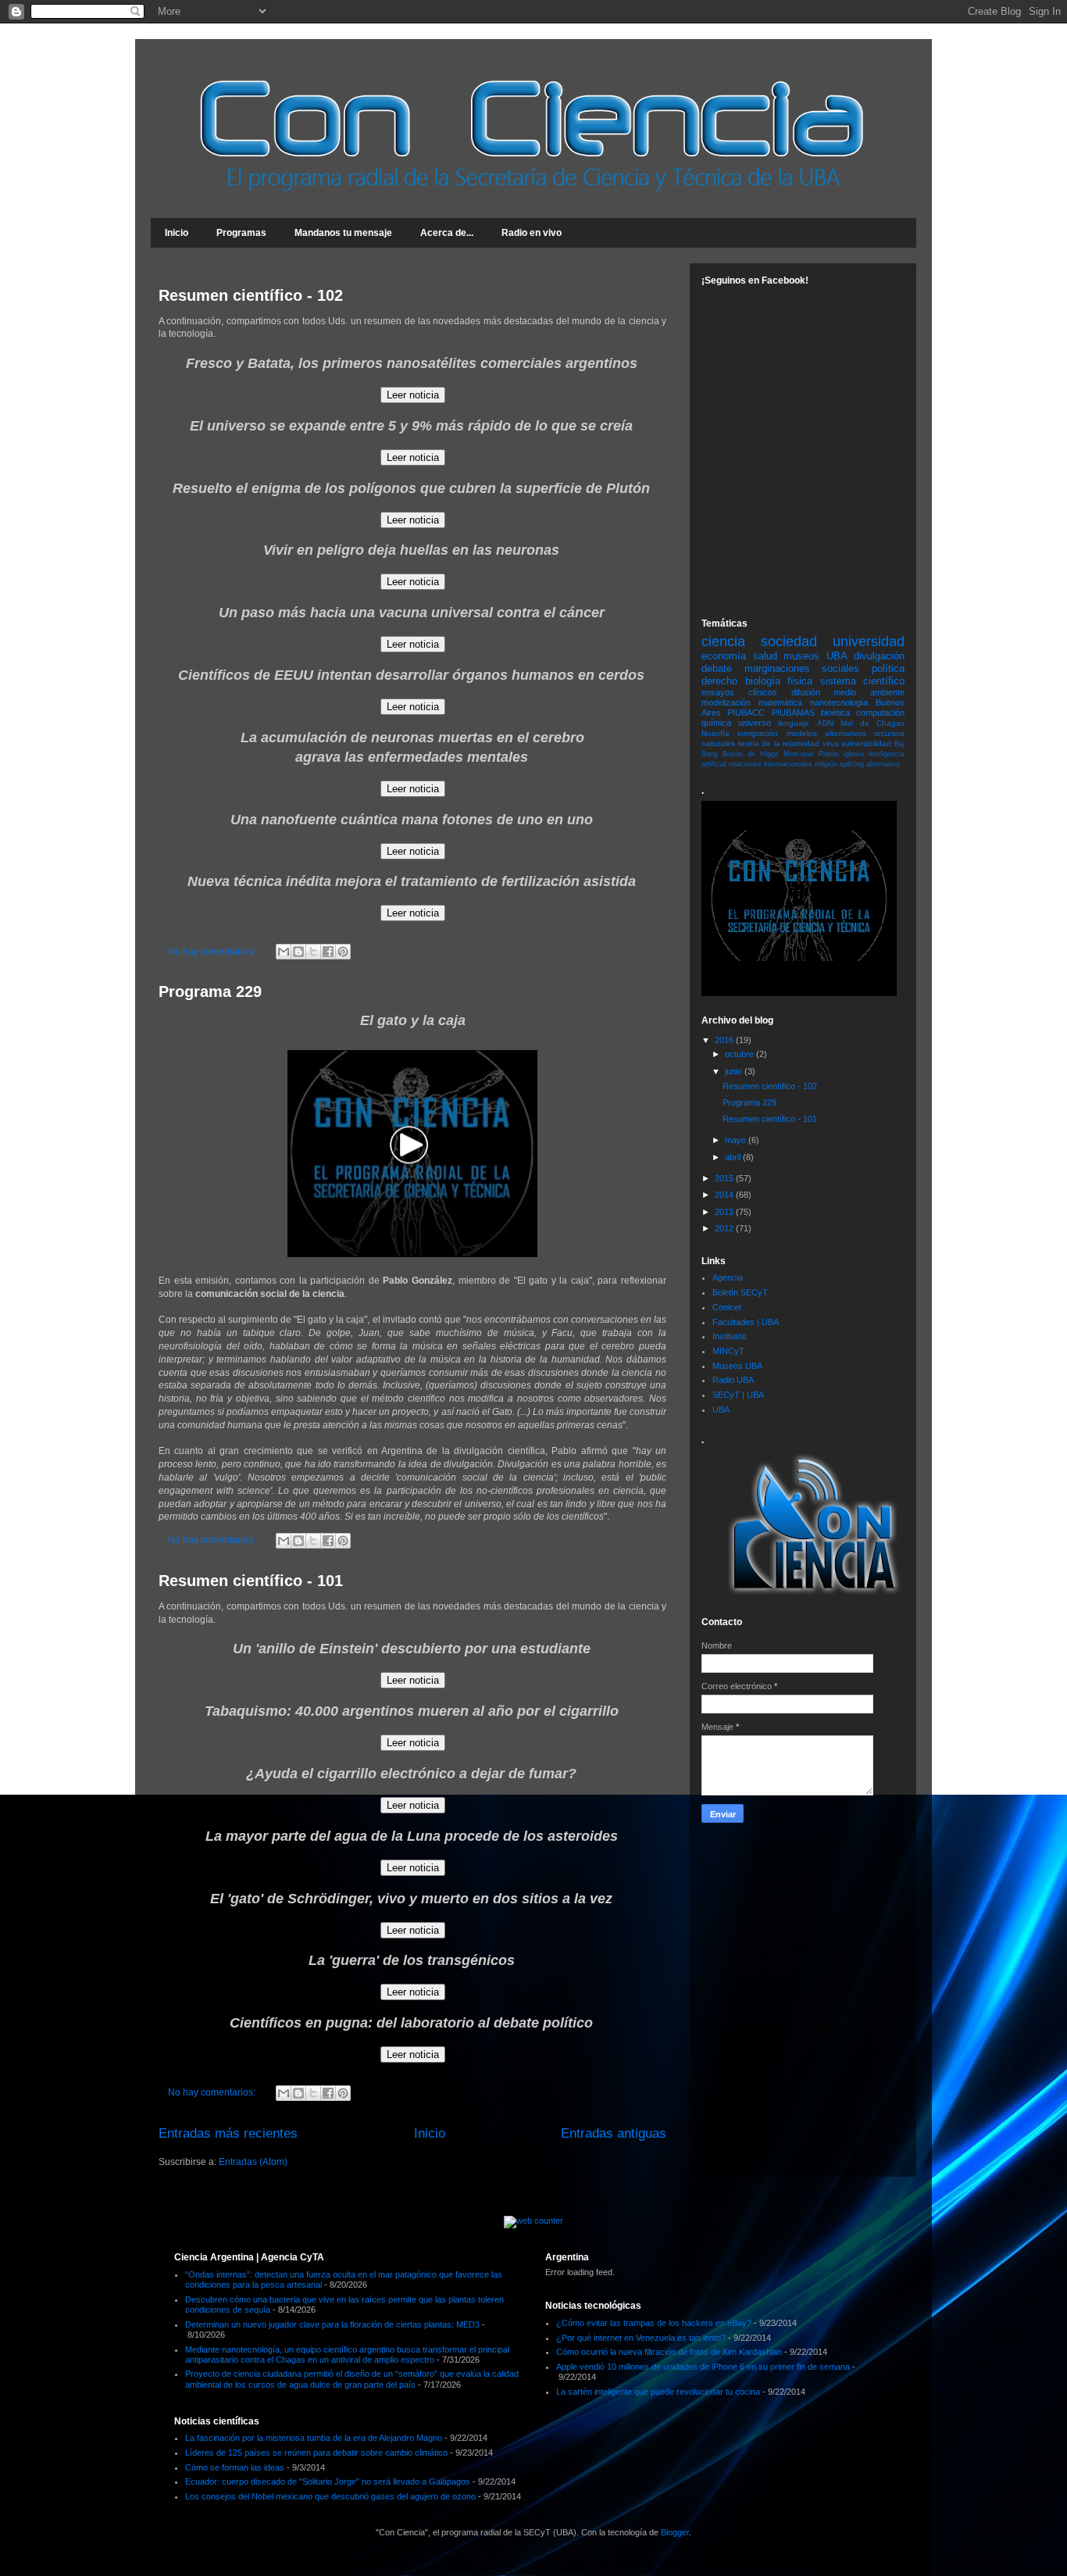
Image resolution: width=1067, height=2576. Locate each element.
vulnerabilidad (866, 743)
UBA (721, 1409)
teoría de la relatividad (779, 743)
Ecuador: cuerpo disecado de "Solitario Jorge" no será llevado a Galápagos (328, 2481)
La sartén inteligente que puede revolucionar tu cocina (658, 2392)
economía (724, 656)
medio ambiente (869, 692)
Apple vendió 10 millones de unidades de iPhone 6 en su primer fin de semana (703, 2367)
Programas (241, 233)
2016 (725, 1040)
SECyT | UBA (738, 1395)
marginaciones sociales (802, 668)
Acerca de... (447, 233)
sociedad (789, 641)
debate (717, 668)
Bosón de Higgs (751, 754)
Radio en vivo (532, 233)
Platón (829, 754)
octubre (740, 1054)
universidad (869, 641)
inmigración (758, 733)
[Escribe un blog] (298, 952)
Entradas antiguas (614, 2133)
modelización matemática (752, 702)
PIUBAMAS (793, 713)
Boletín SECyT (740, 1292)
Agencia (728, 1277)
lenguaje (794, 723)
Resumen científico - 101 (251, 1581)
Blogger (675, 2532)
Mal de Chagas (873, 723)
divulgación (879, 656)
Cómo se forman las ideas (235, 2467)
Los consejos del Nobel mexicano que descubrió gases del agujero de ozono (330, 2496)
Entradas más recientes (228, 2133)
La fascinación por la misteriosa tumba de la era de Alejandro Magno (314, 2438)
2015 (725, 1178)
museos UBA (815, 656)
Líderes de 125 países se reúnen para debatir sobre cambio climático (316, 2453)
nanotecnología (839, 702)
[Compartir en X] (313, 952)
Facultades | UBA (746, 1322)
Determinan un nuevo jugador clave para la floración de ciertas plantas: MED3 (332, 2324)
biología (763, 681)
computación (880, 713)
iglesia (854, 754)
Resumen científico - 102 (251, 295)
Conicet (727, 1307)
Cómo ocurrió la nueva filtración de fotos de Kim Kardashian (669, 2352)
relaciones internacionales (771, 764)
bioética (835, 713)
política (888, 668)
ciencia (723, 641)
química (716, 723)
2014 (725, 1195)
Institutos (730, 1336)
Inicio (177, 233)
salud (765, 656)
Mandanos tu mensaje (343, 233)
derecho (719, 681)
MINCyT (728, 1351)
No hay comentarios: (213, 952)
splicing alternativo (870, 764)
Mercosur (799, 754)
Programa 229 (210, 991)
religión (826, 764)
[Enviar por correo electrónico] (284, 952)
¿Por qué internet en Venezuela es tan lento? (641, 2338)
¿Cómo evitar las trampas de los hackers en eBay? (654, 2323)
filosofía (715, 733)
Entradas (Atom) (253, 2162)
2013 (725, 1212)
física (800, 681)
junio (735, 1071)
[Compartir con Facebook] (328, 952)
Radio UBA (733, 1380)
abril (734, 1157)
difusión (806, 692)
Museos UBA (737, 1366)
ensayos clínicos (739, 692)
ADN (825, 723)
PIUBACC (746, 713)
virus (831, 743)
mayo (737, 1140)
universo (755, 723)
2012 (725, 1228)
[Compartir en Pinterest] (343, 952)
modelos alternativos (826, 733)
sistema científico (863, 681)
